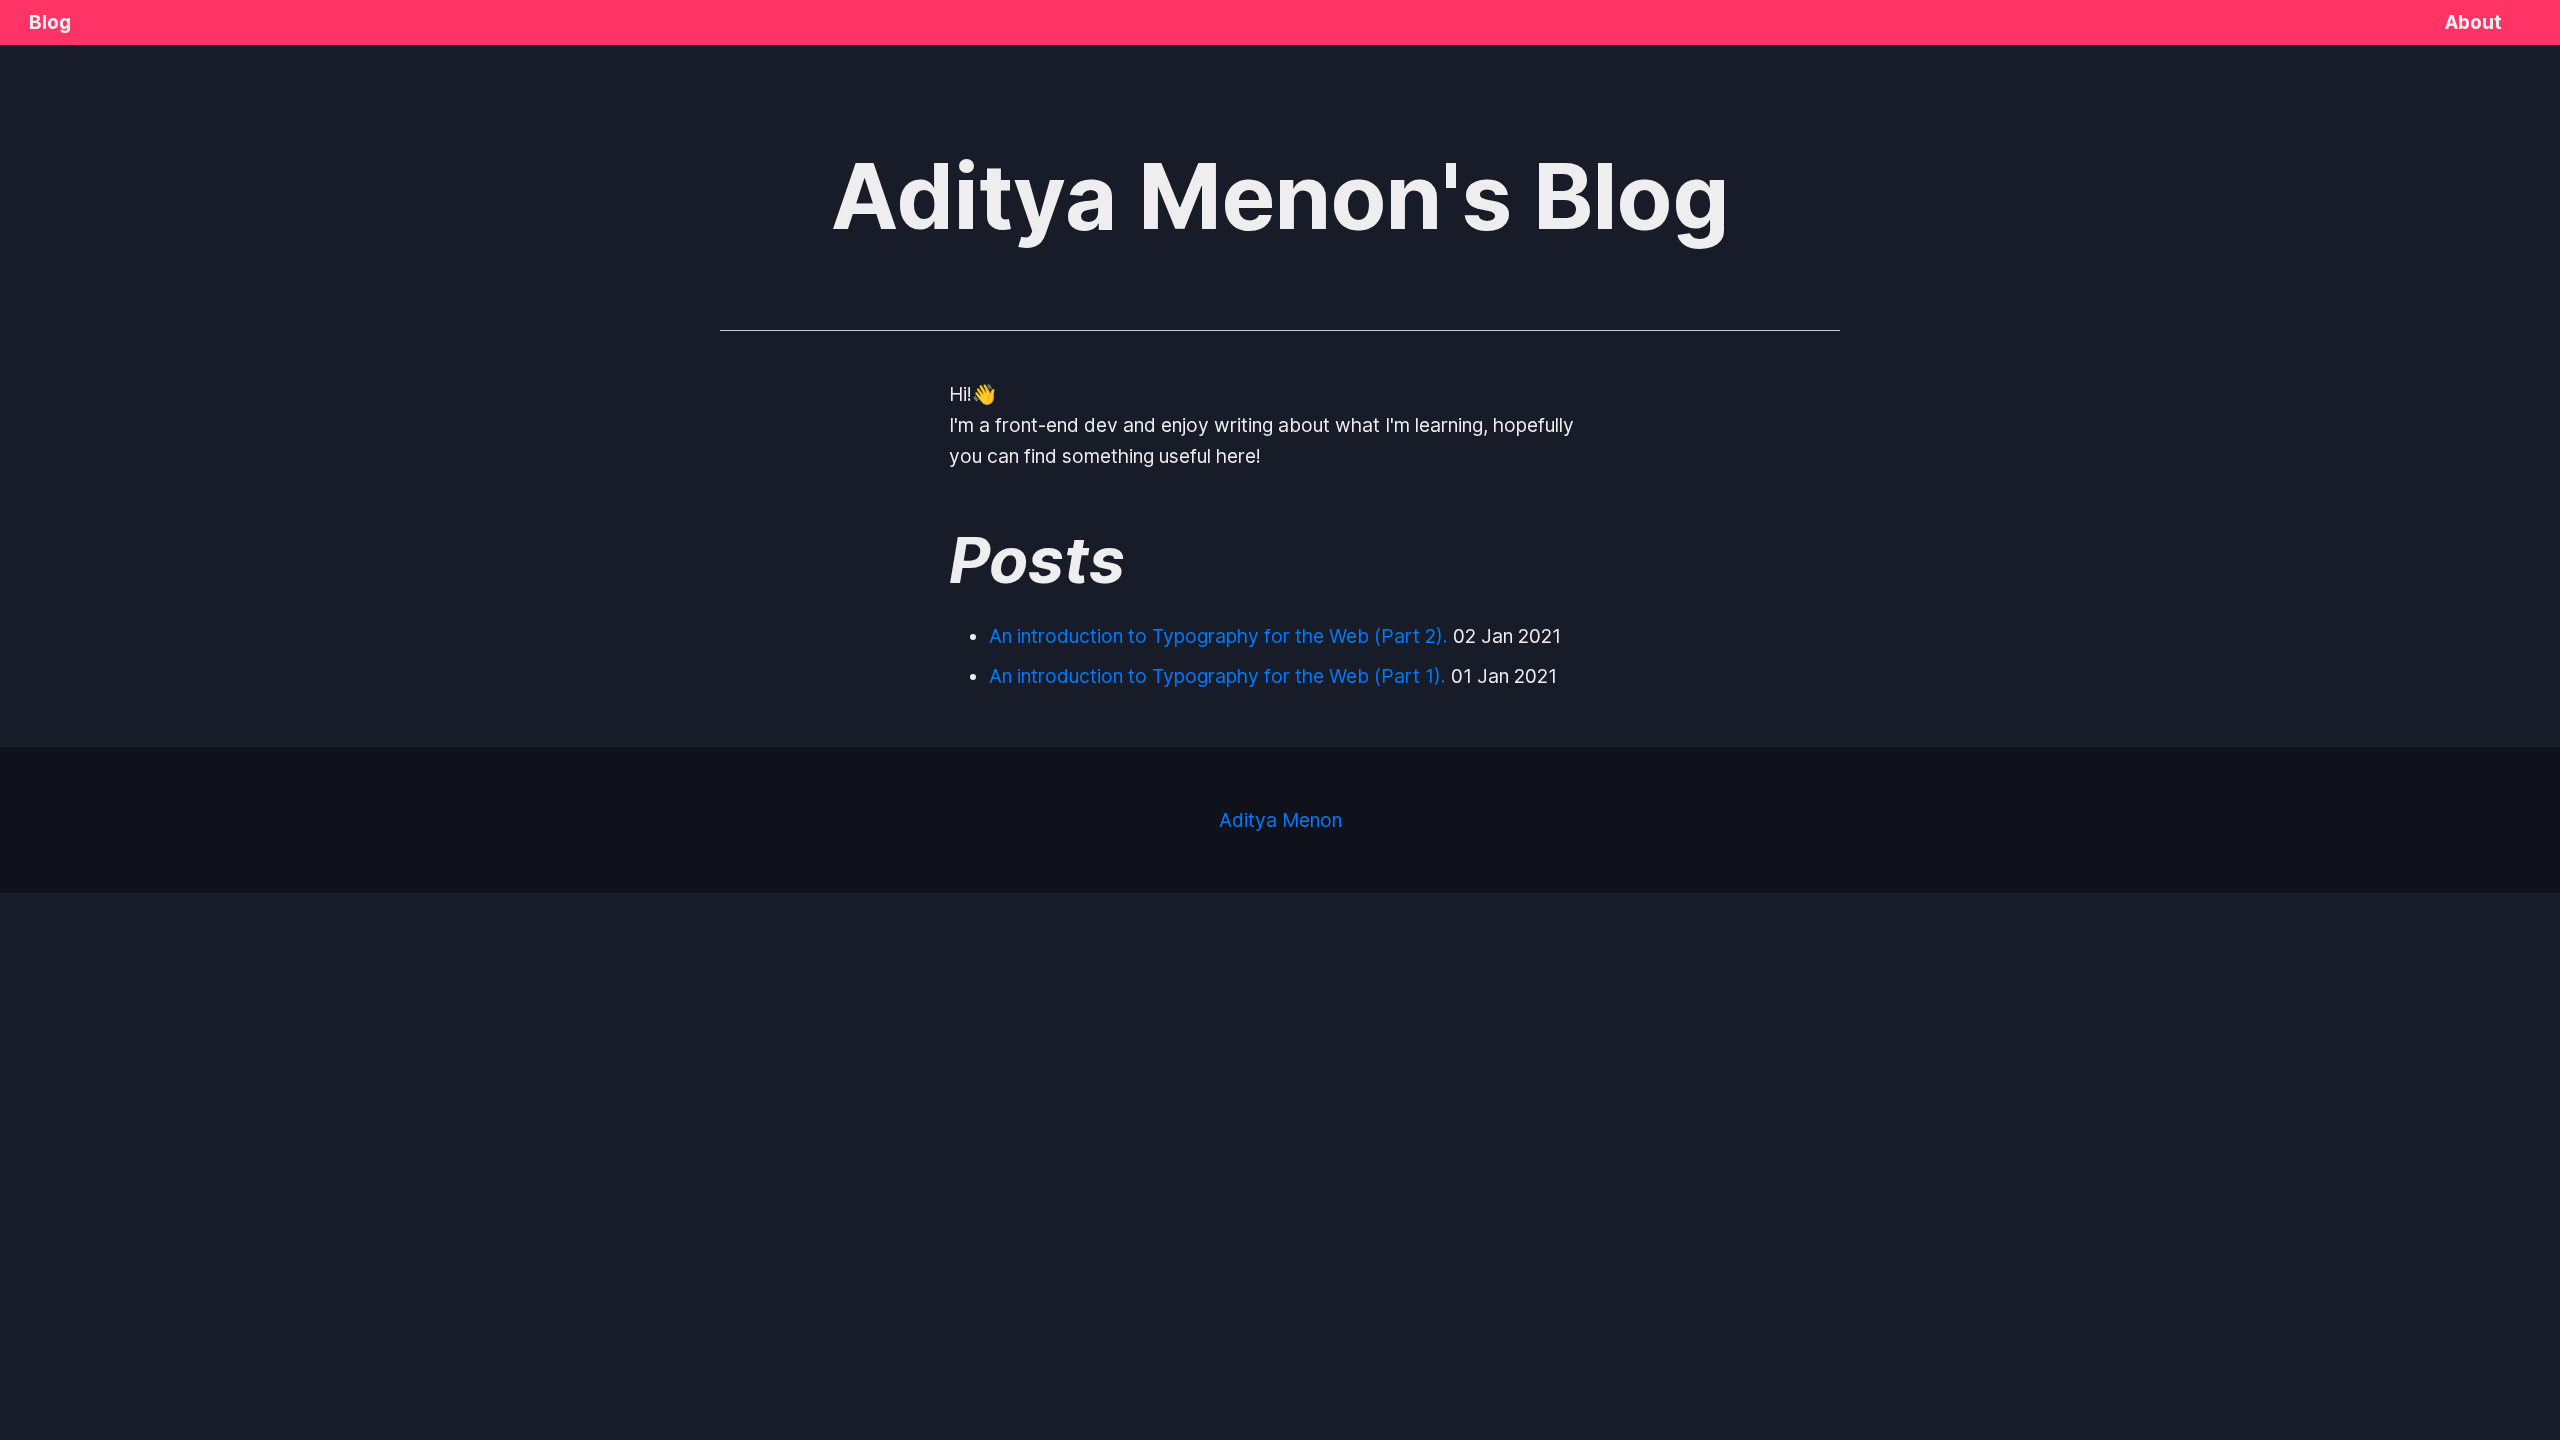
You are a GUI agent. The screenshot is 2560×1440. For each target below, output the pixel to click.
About (2473, 22)
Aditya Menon (1280, 820)
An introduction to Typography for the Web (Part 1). (1217, 676)
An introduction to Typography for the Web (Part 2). (1218, 636)
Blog (50, 22)
